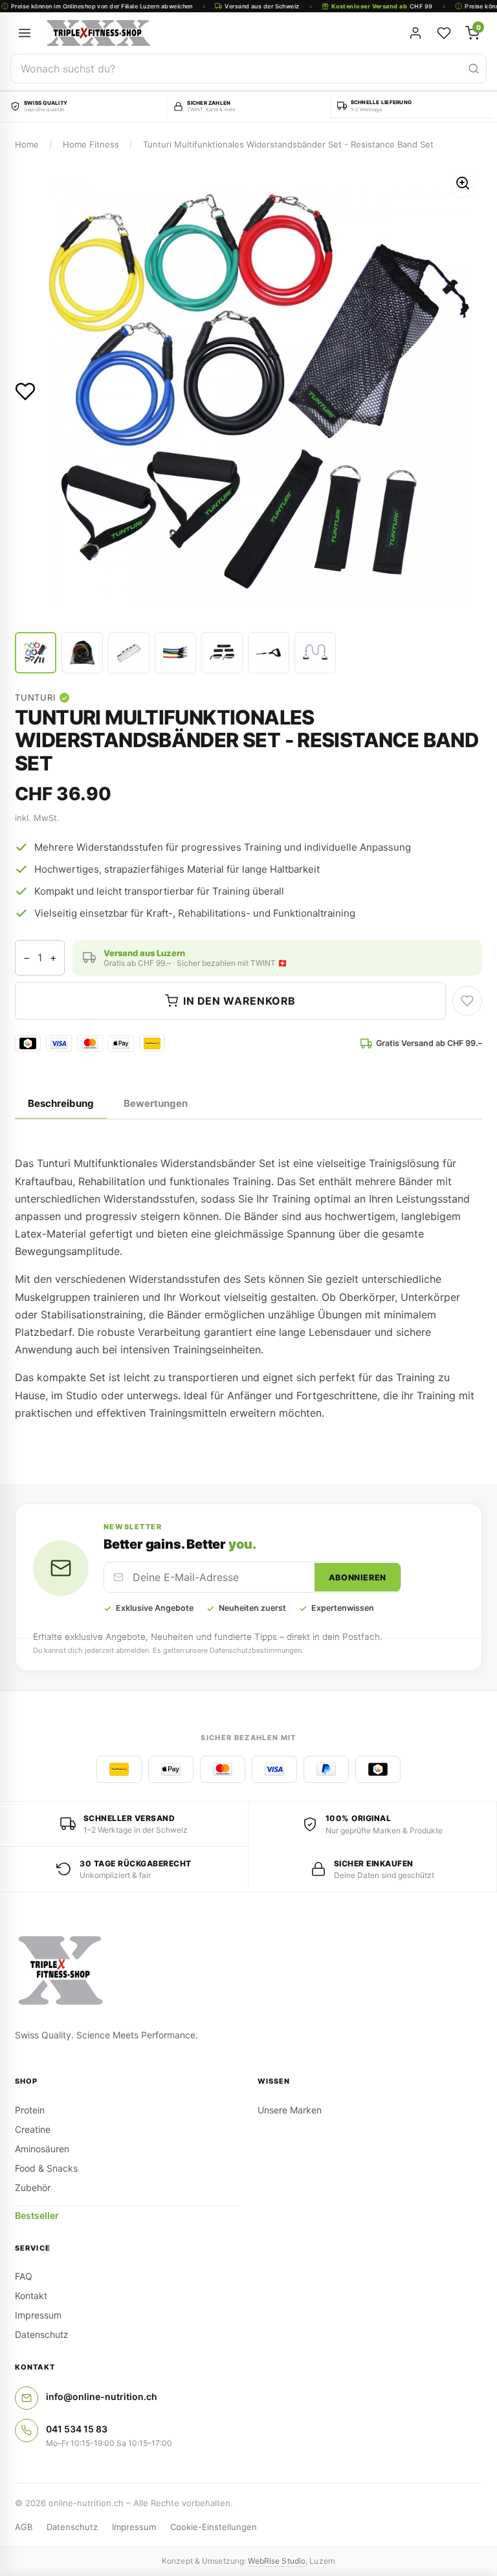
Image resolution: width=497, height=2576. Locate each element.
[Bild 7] (315, 653)
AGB (24, 2527)
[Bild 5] (222, 653)
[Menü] (25, 33)
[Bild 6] (269, 653)
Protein (30, 2110)
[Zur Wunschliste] (25, 391)
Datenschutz (42, 2334)
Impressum (38, 2315)
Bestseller (37, 2215)
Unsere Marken (290, 2110)
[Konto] (415, 33)
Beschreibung (61, 1103)
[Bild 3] (129, 653)
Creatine (33, 2129)
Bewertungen (156, 1103)
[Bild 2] (82, 653)
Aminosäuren (42, 2149)
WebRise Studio (277, 2561)
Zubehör (33, 2188)
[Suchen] (474, 69)
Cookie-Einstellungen (214, 2527)
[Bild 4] (175, 653)
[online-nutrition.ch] (179, 33)
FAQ (24, 2276)
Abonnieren (358, 1577)
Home (27, 144)
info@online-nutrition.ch (102, 2396)
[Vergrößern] (463, 183)
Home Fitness (91, 144)
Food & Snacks (46, 2168)
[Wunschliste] (444, 33)
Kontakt (31, 2296)
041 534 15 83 (77, 2429)
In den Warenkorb (239, 1001)
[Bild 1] (36, 653)
